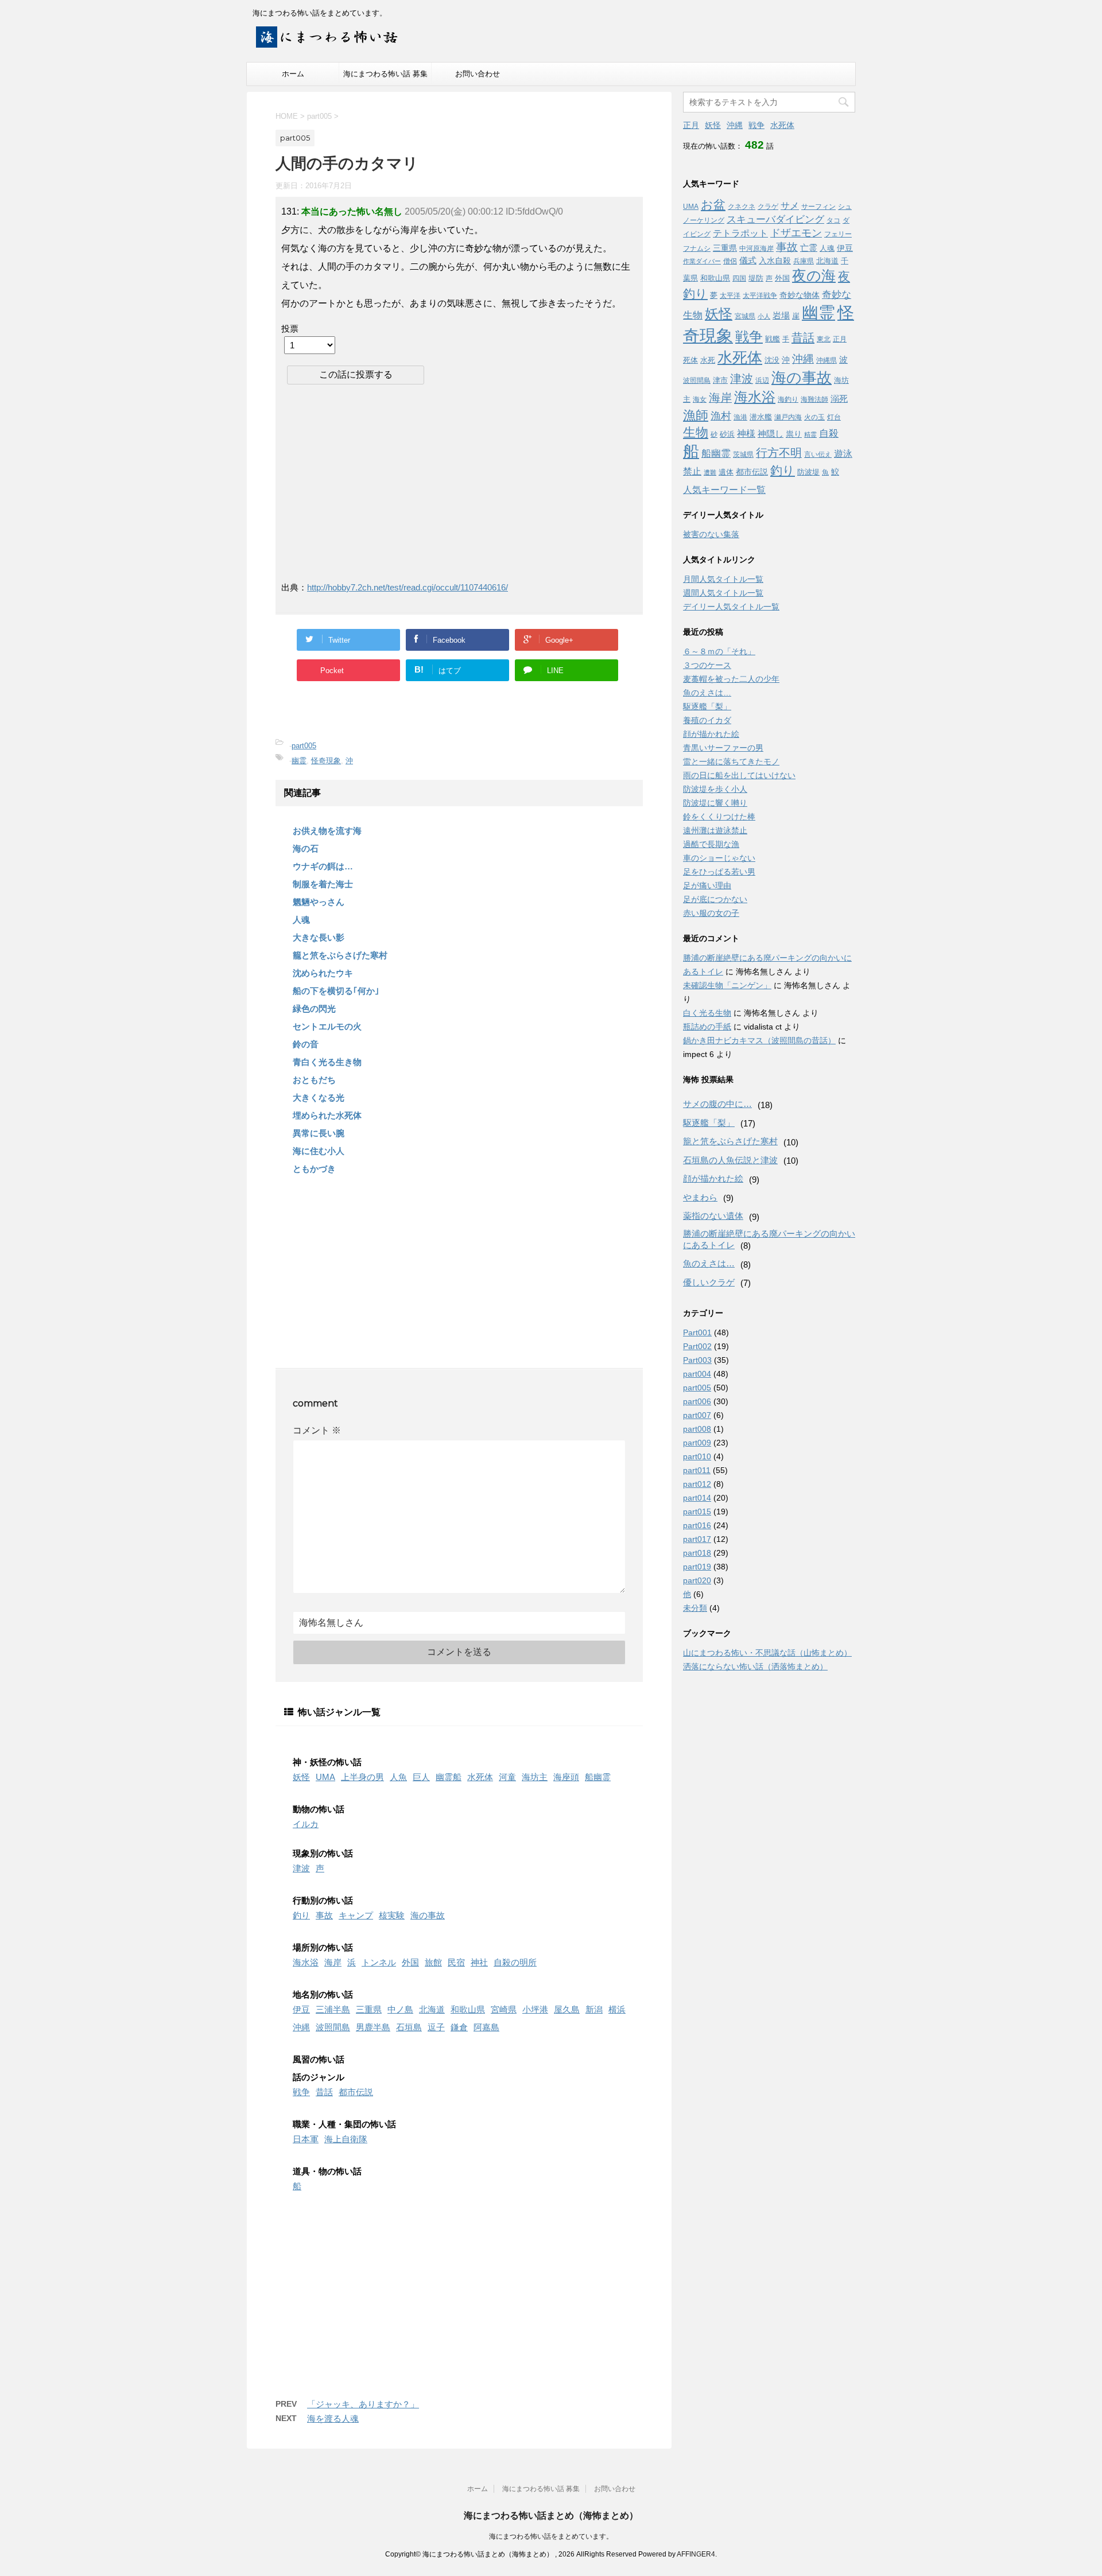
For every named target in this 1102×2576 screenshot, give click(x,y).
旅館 (433, 1962)
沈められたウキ (323, 973)
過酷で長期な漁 (711, 844)
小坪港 (535, 2009)
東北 (824, 339)
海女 (700, 399)
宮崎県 (504, 2009)
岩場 (781, 315)
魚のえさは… (707, 693)
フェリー (838, 234)
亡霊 (809, 248)
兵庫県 (804, 261)
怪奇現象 (326, 761)
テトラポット (740, 233)
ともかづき (314, 1169)
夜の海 (814, 275)
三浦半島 (333, 2009)
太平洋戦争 (760, 296)
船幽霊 (598, 1777)
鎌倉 (459, 2027)
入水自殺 (775, 261)
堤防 (756, 278)
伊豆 (301, 2009)
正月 (691, 125)
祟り (794, 434)
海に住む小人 (319, 1151)
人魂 (301, 920)
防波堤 (808, 472)
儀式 (748, 260)
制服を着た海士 (323, 884)
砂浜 (727, 434)
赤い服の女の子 (711, 913)
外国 (410, 1962)
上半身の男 (362, 1777)
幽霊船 (449, 1777)
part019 (697, 1567)
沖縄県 (826, 360)
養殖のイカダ (707, 720)
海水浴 (306, 1962)
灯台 (834, 417)
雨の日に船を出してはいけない (739, 775)
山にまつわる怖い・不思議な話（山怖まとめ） (767, 1653)
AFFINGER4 (696, 2554)
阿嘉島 (486, 2027)
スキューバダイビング (775, 219)
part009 (697, 1443)
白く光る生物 (707, 1013)
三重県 (369, 2009)
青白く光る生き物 (327, 1062)
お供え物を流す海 (327, 831)
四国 (739, 278)
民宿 (456, 1962)
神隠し (771, 434)
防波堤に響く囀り (715, 803)
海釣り (788, 399)
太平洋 (730, 296)
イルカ (306, 1824)
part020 (697, 1580)
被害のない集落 (711, 534)
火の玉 (814, 417)
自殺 (829, 434)
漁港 (740, 417)
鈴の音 (306, 1044)
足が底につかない (715, 899)
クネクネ (742, 207)
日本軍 (306, 2139)
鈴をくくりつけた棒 (719, 817)
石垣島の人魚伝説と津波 (730, 1160)
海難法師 (814, 399)
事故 (324, 1915)
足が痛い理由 (707, 885)
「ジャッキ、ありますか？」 (363, 2404)
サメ (790, 206)
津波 (301, 1868)
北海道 (432, 2009)
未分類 (695, 1608)
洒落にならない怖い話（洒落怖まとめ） (755, 1666)
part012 (697, 1484)
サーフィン (818, 207)
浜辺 (762, 380)
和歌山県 (468, 2009)
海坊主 (535, 1777)
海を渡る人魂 (333, 2418)
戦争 (301, 2092)
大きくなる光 (319, 1097)
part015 (697, 1512)
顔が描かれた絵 (711, 734)
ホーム (293, 74)
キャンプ (356, 1915)
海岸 (333, 1962)
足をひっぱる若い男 (719, 872)
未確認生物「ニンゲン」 (727, 985)
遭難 (710, 472)
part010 (697, 1456)
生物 (696, 432)
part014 (697, 1498)
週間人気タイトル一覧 (723, 593)
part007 (697, 1415)
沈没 (772, 360)
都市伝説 (356, 2092)
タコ (833, 220)
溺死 (839, 399)
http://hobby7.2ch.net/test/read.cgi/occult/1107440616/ (408, 587)
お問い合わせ (478, 74)
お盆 (713, 205)
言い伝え (818, 454)
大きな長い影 (319, 937)
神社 (479, 1962)
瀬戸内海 (788, 417)
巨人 (421, 1777)
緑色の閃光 (314, 1009)
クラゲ (768, 207)
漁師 (696, 415)
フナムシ (697, 248)
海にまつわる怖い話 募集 (385, 74)
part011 (697, 1470)
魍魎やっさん (319, 902)
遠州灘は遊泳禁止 (715, 830)
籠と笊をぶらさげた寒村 (340, 955)
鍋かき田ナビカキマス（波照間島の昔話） (759, 1040)
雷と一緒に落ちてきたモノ (731, 761)
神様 (746, 433)
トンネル (379, 1962)
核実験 (392, 1915)
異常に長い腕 (319, 1133)
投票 (290, 329)
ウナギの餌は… (323, 866)
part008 (697, 1429)
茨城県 (743, 454)
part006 (697, 1401)
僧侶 (730, 261)
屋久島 (567, 2009)
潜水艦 (761, 417)
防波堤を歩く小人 (715, 789)
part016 (697, 1525)
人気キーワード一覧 (724, 490)
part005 (304, 746)
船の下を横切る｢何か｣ (336, 991)
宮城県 (745, 316)
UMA (325, 1777)
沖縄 (301, 2027)
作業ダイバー (702, 261)
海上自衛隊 (346, 2139)
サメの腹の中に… (717, 1104)
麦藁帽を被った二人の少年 (731, 679)
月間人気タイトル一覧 (723, 579)
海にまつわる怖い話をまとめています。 (551, 2536)
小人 (764, 316)
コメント (317, 1430)
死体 (690, 360)
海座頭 (566, 1777)
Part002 (697, 1346)
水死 (708, 360)
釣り (301, 1915)
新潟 (594, 2009)
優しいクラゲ (709, 1282)
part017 (697, 1539)
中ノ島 (400, 2009)
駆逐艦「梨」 (707, 706)
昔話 (324, 2092)
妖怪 (301, 1777)
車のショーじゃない (719, 858)
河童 (507, 1777)
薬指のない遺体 (713, 1216)
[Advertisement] (378, 482)
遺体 (726, 472)
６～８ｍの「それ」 (719, 651)
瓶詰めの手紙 (707, 1027)
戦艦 (773, 339)
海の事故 (428, 1915)
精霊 (810, 434)
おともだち (314, 1080)
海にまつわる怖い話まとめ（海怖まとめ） (551, 2515)
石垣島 (409, 2027)
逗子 (436, 2027)
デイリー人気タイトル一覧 (731, 607)
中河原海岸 (756, 248)
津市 (720, 380)
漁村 (721, 416)
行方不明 (779, 453)
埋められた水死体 (327, 1115)
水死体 (480, 1777)
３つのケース (707, 665)
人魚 (398, 1777)
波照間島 (333, 2027)
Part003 (697, 1360)
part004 (697, 1374)
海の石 (306, 848)
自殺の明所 (515, 1962)
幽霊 (299, 761)
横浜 (617, 2009)
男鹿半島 (373, 2027)
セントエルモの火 (327, 1026)
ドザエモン (796, 233)
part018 (697, 1553)
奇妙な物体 (800, 295)
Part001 (697, 1332)
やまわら (700, 1197)
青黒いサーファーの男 (723, 748)
